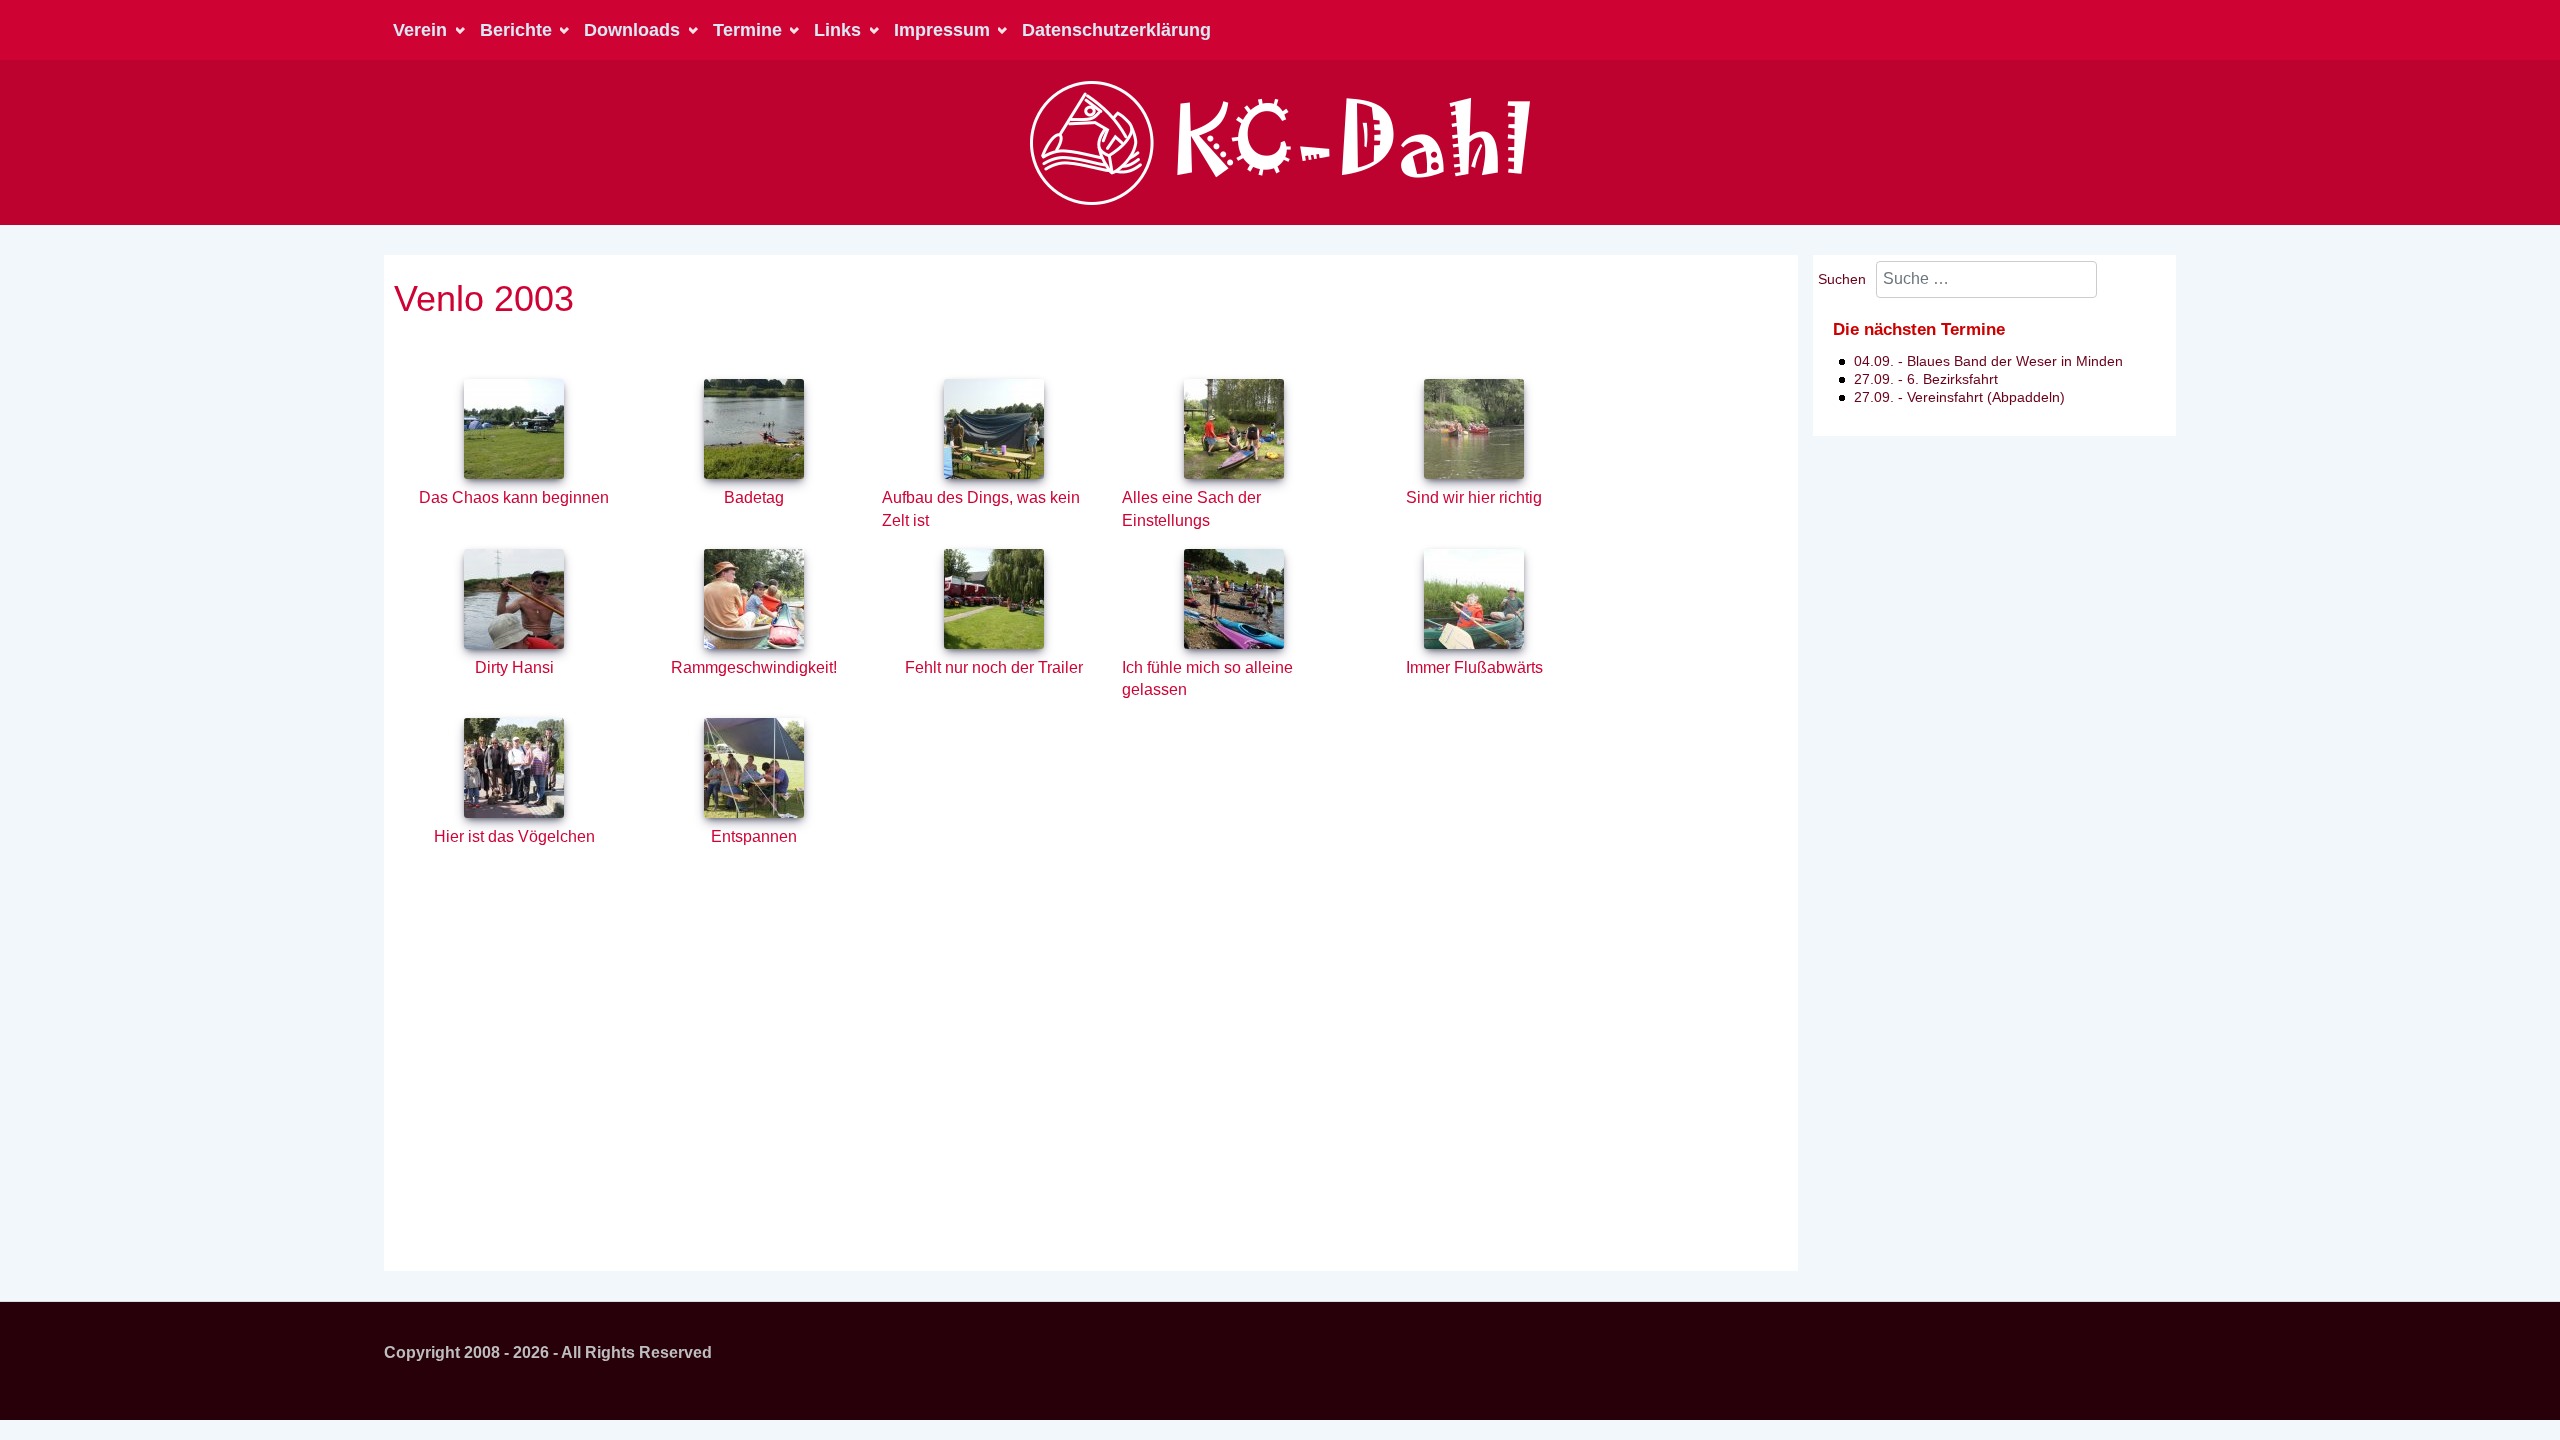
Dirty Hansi (514, 667)
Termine (747, 30)
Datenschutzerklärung (1116, 30)
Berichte (516, 30)
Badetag (754, 497)
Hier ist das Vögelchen (514, 836)
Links (837, 30)
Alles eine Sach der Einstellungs (1191, 509)
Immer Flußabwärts (1474, 667)
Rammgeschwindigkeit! (754, 667)
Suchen (1842, 279)
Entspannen (754, 836)
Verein (420, 30)
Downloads (632, 30)
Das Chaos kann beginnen (514, 497)
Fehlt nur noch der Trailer (994, 667)
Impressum (942, 30)
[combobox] (1986, 279)
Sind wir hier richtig (1474, 497)
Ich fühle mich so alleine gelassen (1207, 679)
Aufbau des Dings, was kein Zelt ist (981, 509)
